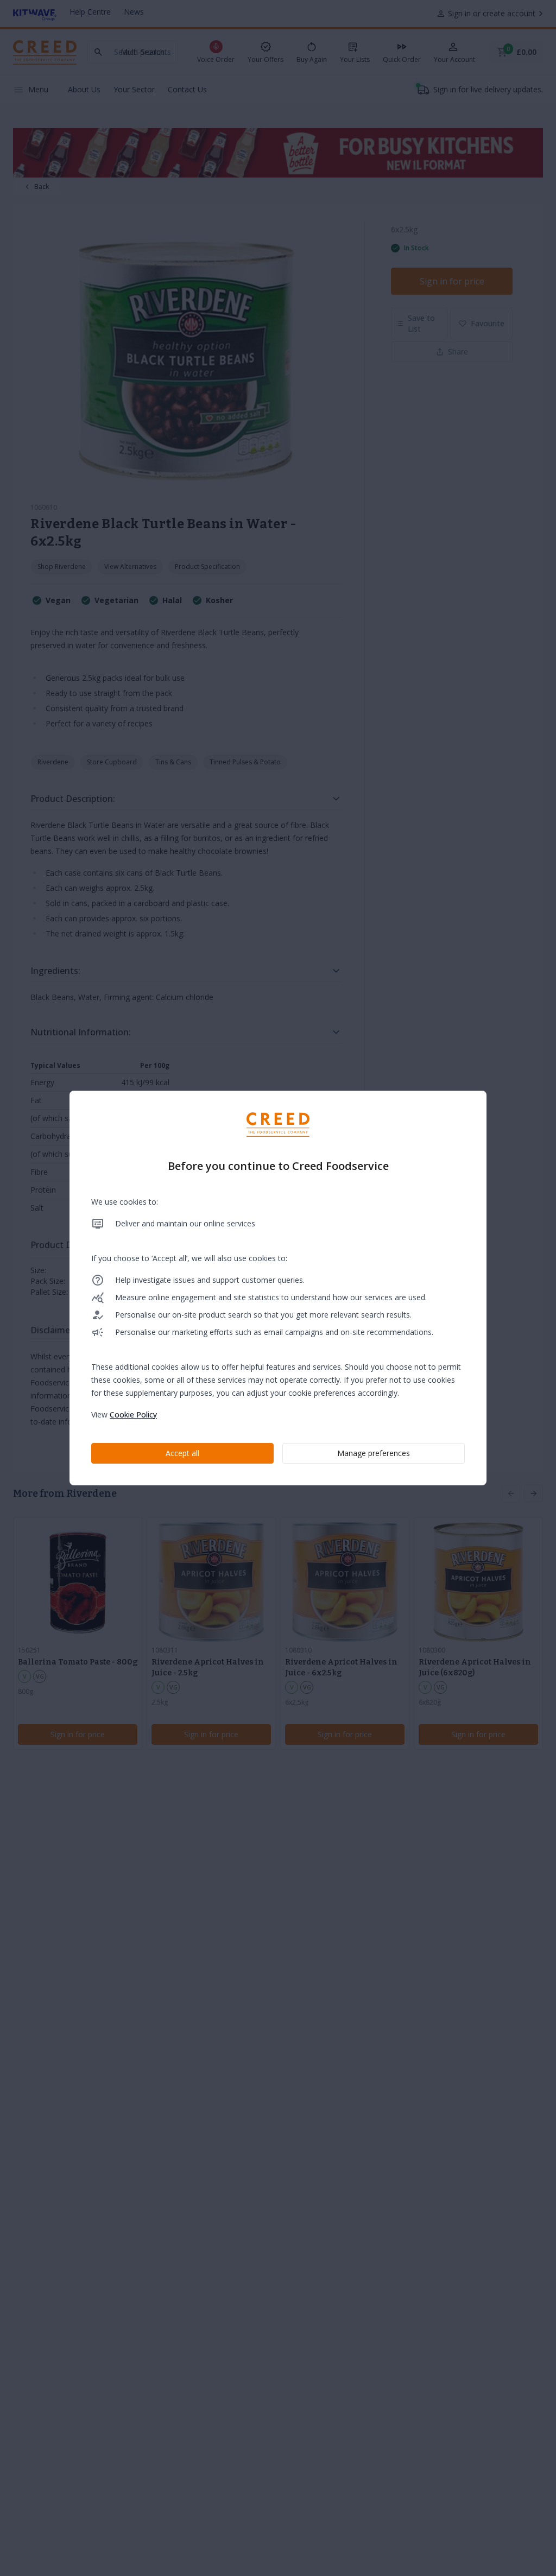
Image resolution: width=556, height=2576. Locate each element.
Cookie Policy (133, 1414)
